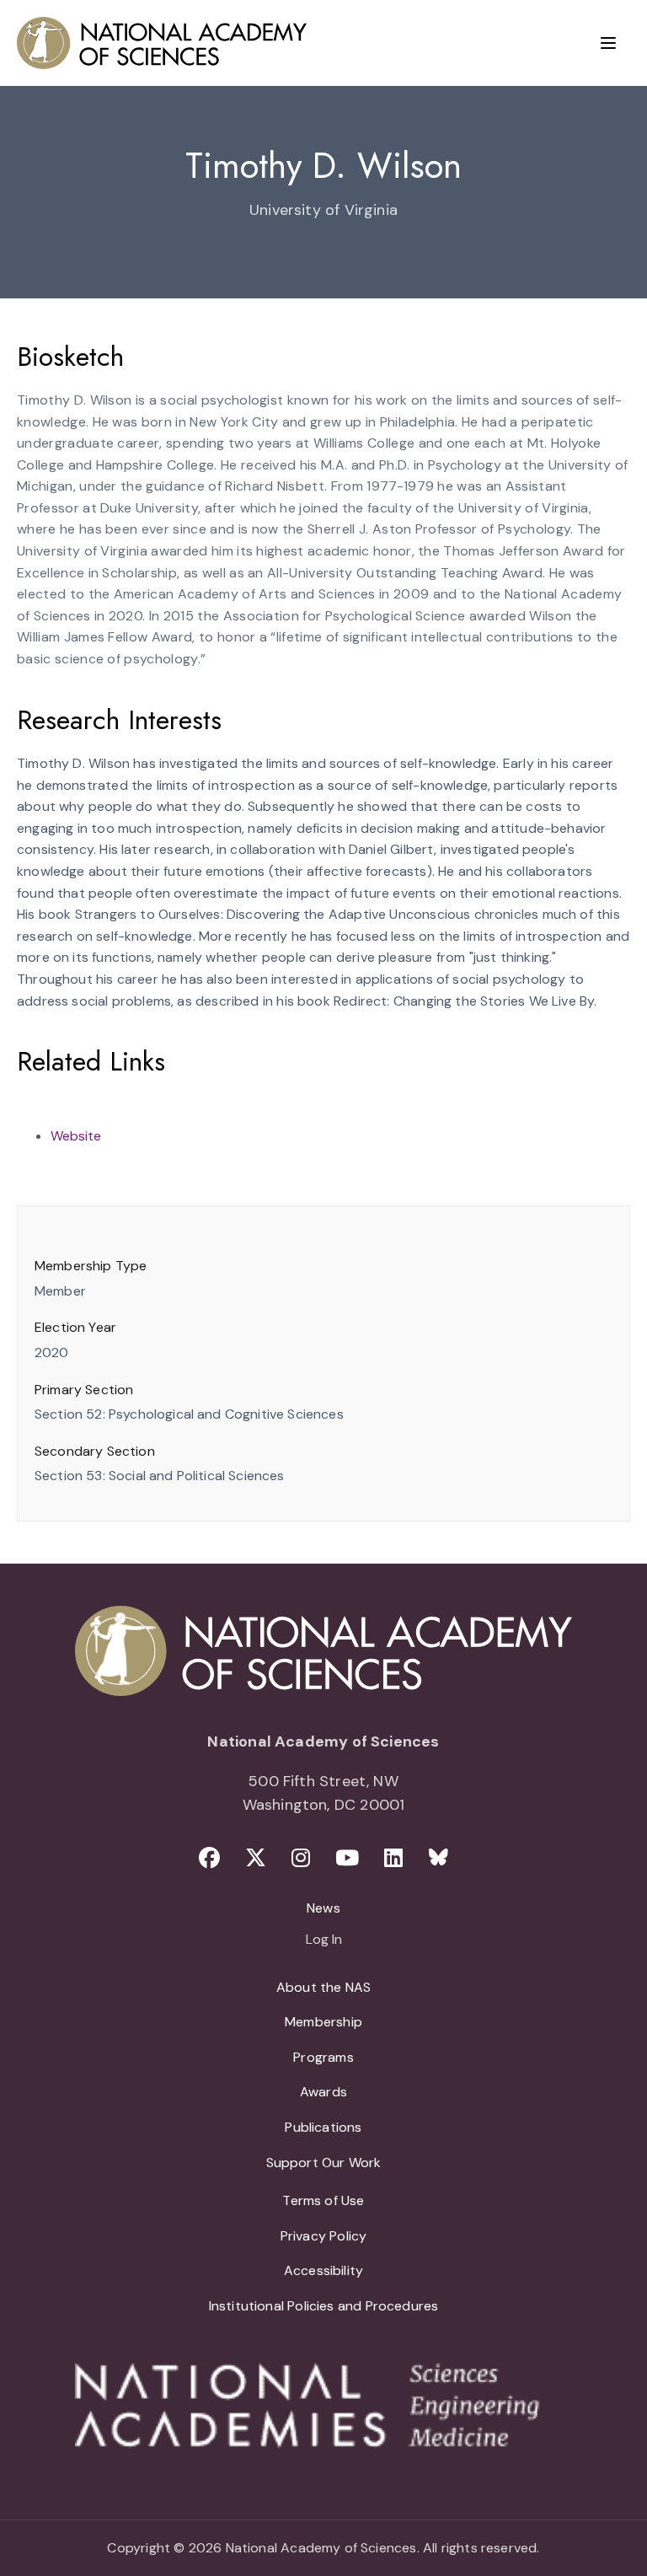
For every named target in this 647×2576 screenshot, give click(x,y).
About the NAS (323, 1987)
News (323, 1908)
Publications (323, 2127)
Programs (323, 2057)
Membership (323, 2022)
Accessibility (323, 2270)
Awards (323, 2092)
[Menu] (608, 43)
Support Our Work (324, 2163)
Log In (324, 1940)
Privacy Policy (324, 2236)
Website (76, 1136)
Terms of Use (323, 2200)
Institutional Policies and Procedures (324, 2306)
